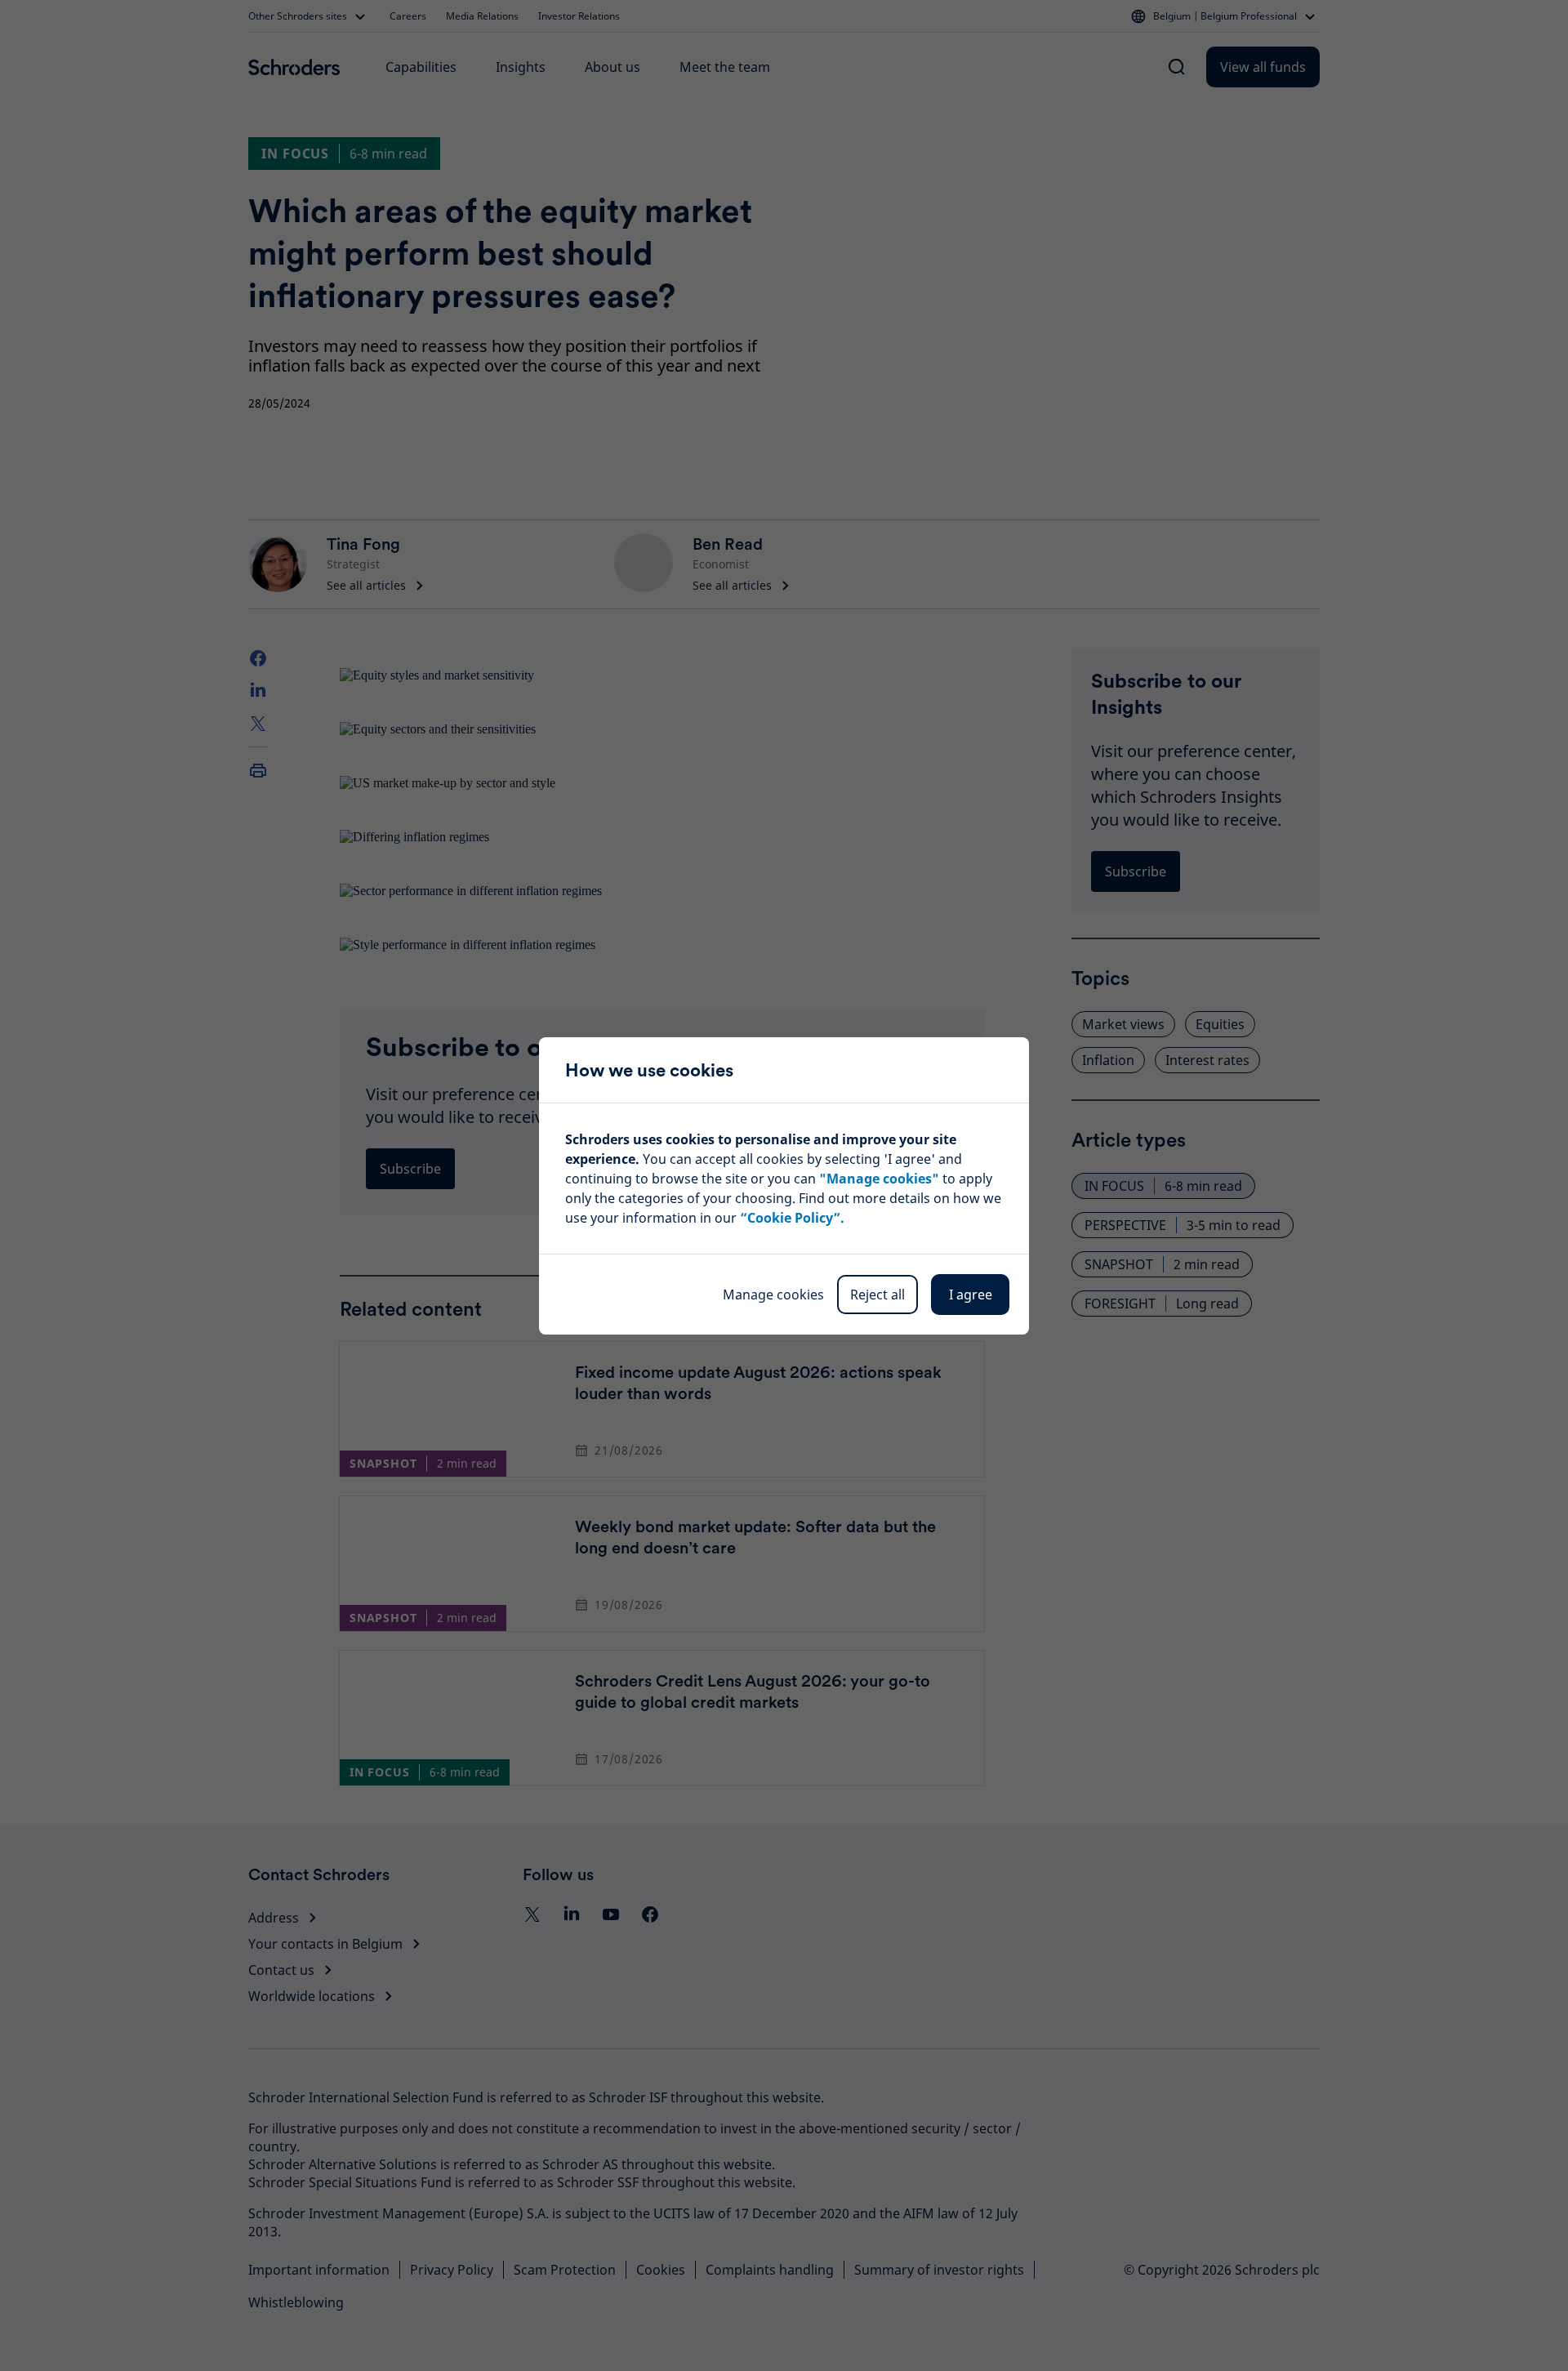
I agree (971, 1295)
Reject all (878, 1295)
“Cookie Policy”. (792, 1218)
